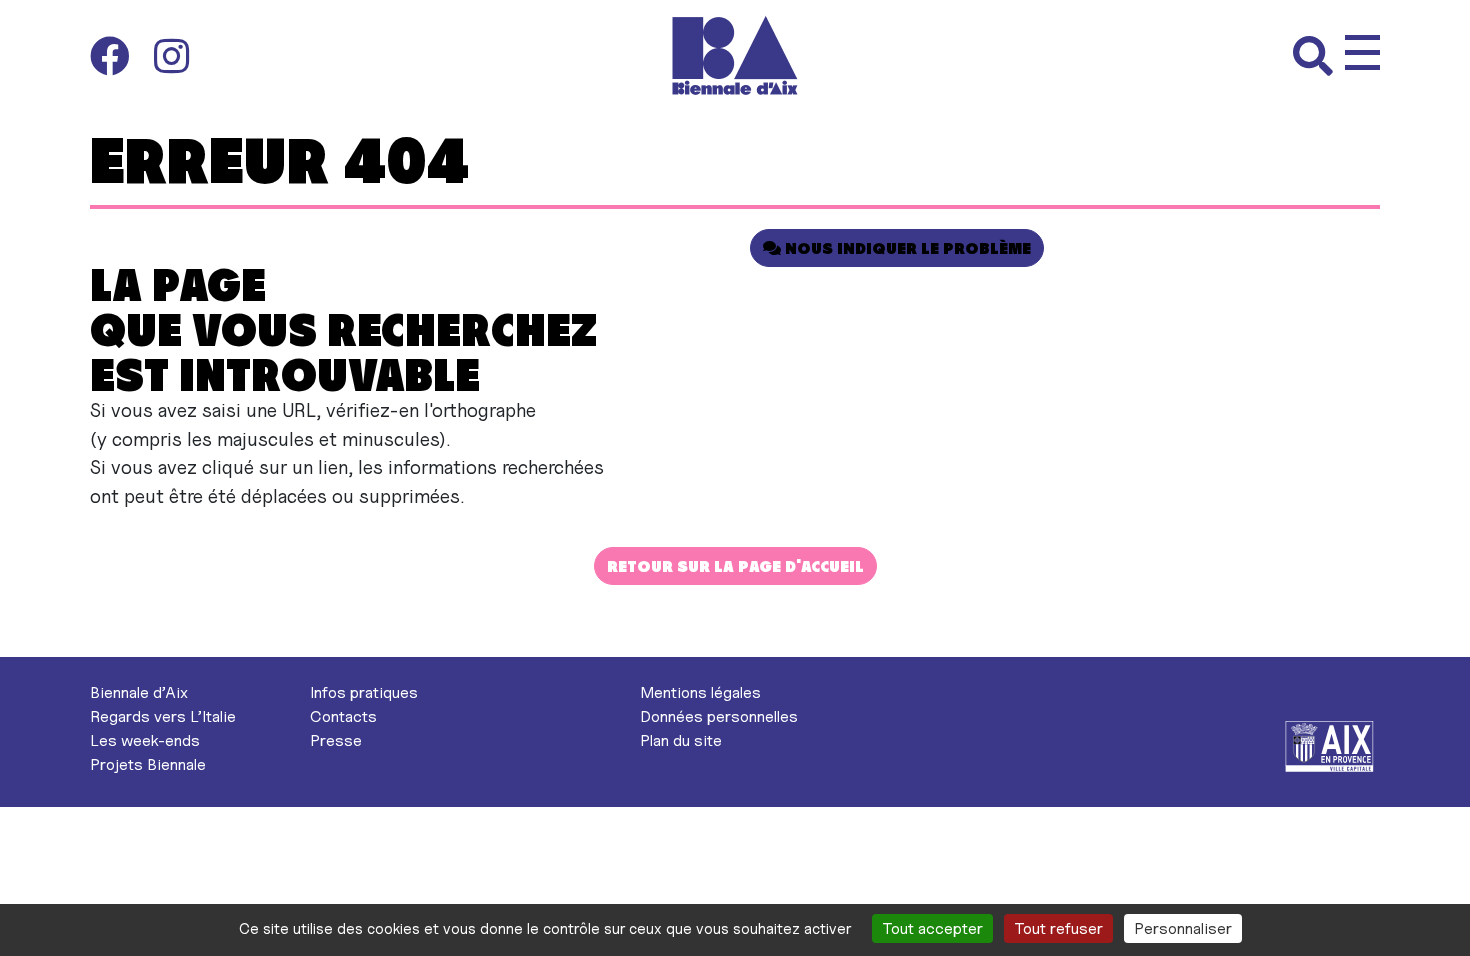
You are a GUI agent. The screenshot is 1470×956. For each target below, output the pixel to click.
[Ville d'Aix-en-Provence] (1330, 746)
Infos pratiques (364, 692)
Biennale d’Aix (139, 692)
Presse (336, 740)
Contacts (343, 716)
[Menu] (1362, 52)
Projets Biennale (148, 764)
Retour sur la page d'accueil (735, 565)
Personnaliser (1183, 928)
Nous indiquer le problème (906, 247)
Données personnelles (719, 716)
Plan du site (681, 740)
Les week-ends (145, 740)
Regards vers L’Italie (163, 716)
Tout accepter (932, 928)
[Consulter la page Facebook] (122, 56)
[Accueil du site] (735, 55)
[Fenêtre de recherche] (1319, 56)
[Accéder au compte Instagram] (171, 56)
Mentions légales (700, 692)
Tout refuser (1058, 928)
